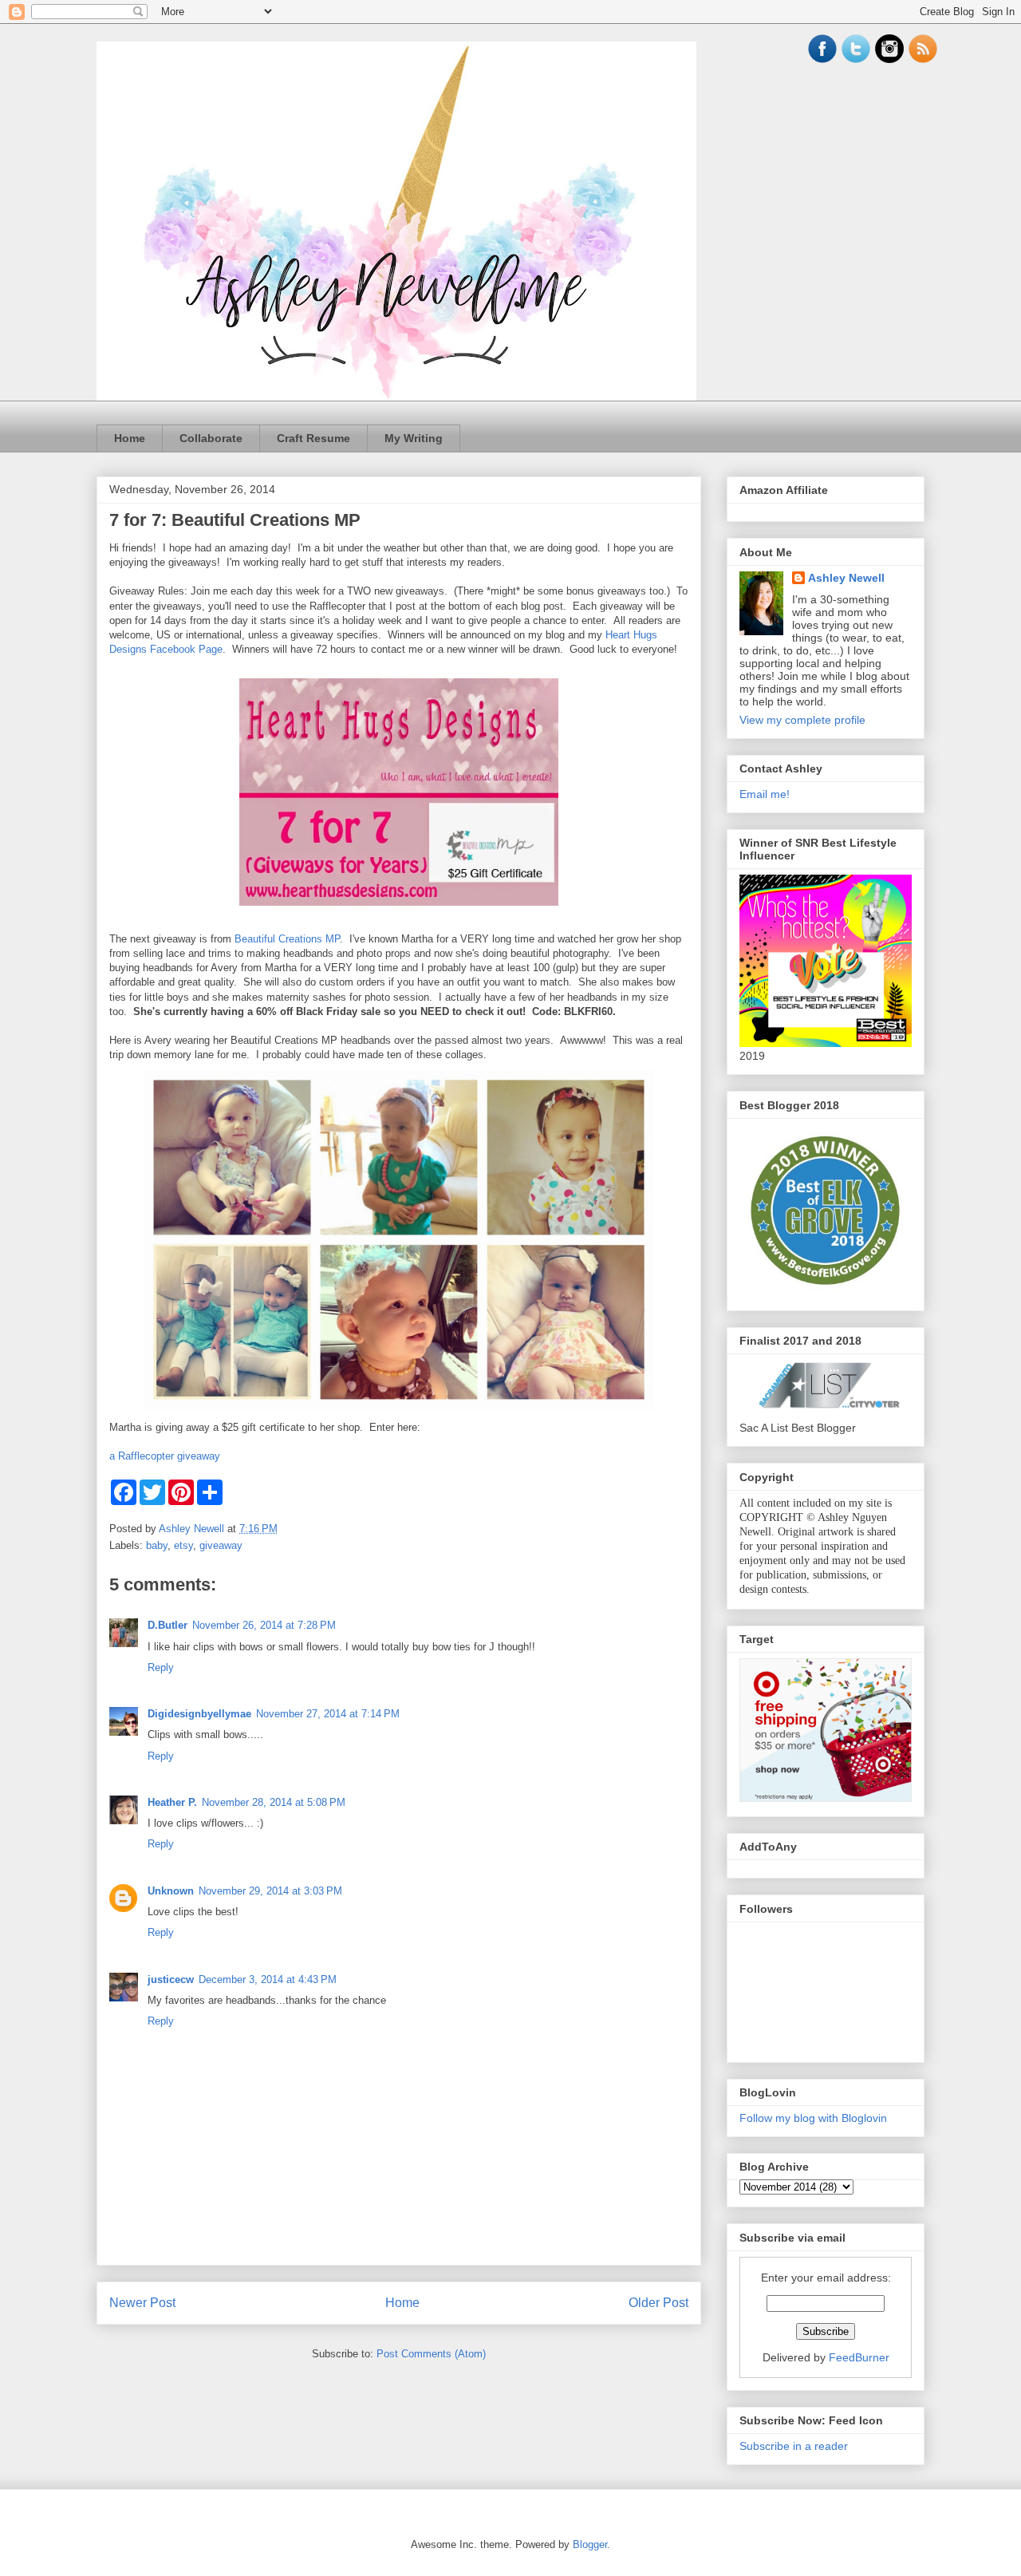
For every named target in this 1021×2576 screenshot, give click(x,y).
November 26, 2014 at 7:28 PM (264, 1625)
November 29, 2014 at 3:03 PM (270, 1891)
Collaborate (211, 438)
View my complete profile (802, 720)
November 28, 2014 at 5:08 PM (274, 1802)
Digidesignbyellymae (199, 1714)
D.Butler (168, 1625)
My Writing (414, 438)
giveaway (221, 1545)
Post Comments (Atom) (431, 2354)
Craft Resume (313, 438)
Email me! (765, 794)
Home (130, 438)
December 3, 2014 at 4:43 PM (268, 1979)
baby (157, 1545)
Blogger (590, 2544)
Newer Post (142, 2303)
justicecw (171, 1979)
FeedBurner (859, 2357)
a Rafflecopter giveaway (165, 1456)
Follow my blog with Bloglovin (813, 2118)
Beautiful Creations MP (287, 939)
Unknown (171, 1891)
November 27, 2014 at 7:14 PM (328, 1714)
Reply (161, 1667)
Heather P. (172, 1802)
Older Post (658, 2303)
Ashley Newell (846, 578)
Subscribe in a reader (794, 2446)
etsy (183, 1545)
